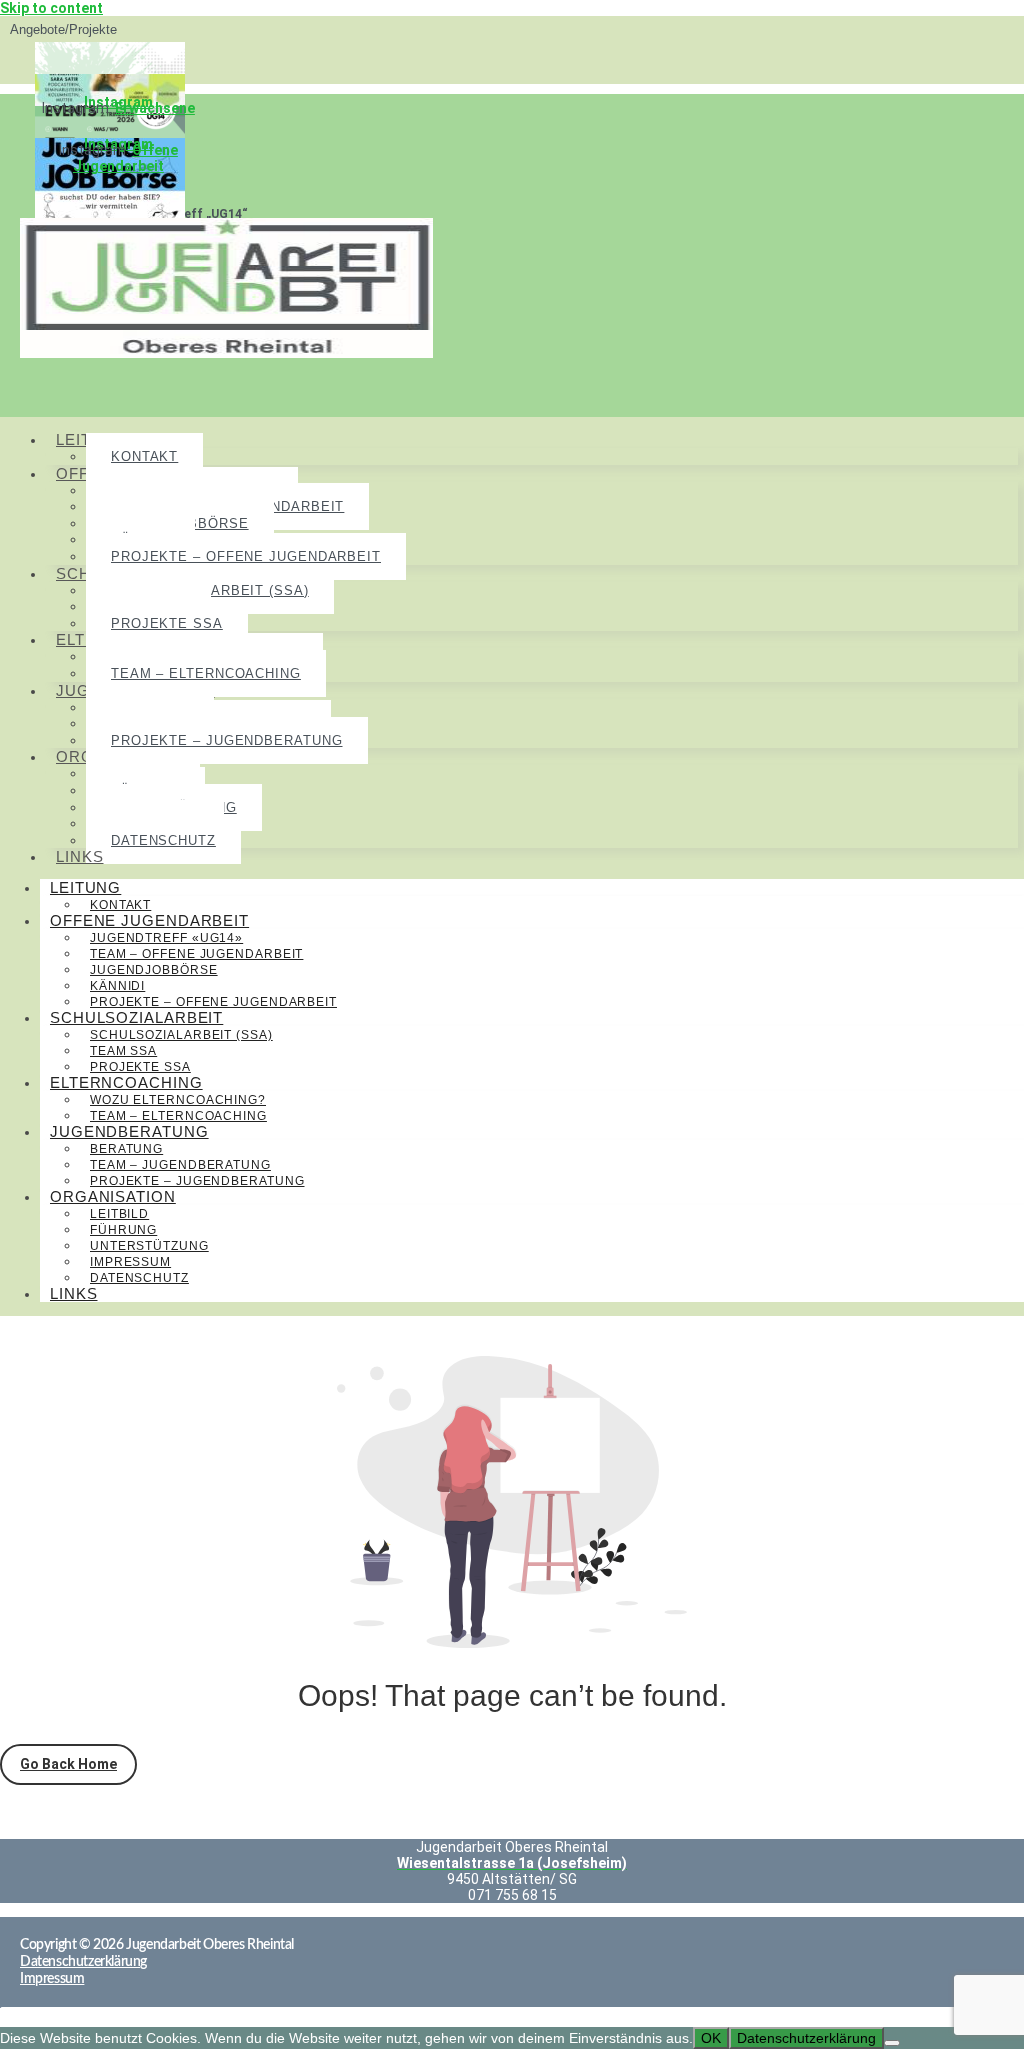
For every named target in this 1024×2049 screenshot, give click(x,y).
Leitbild (119, 1214)
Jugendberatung (129, 1131)
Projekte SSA (167, 623)
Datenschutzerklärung (806, 2038)
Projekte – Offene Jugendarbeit (246, 556)
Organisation (113, 1196)
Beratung (126, 1149)
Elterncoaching (126, 1082)
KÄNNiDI (117, 986)
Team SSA (123, 1051)
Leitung (85, 887)
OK (711, 2038)
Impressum (130, 1262)
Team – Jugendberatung (180, 1165)
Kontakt (144, 456)
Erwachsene (155, 108)
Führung (123, 1230)
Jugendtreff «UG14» (166, 938)
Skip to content (51, 8)
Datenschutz (163, 840)
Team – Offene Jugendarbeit (196, 954)
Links (80, 856)
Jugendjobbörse (154, 970)
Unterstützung (149, 1246)
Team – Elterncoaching (206, 673)
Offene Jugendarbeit (125, 158)
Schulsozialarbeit (136, 1017)
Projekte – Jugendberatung (227, 740)
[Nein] (892, 2043)
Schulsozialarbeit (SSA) (181, 1035)
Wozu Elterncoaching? (178, 1100)
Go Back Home (68, 1764)
